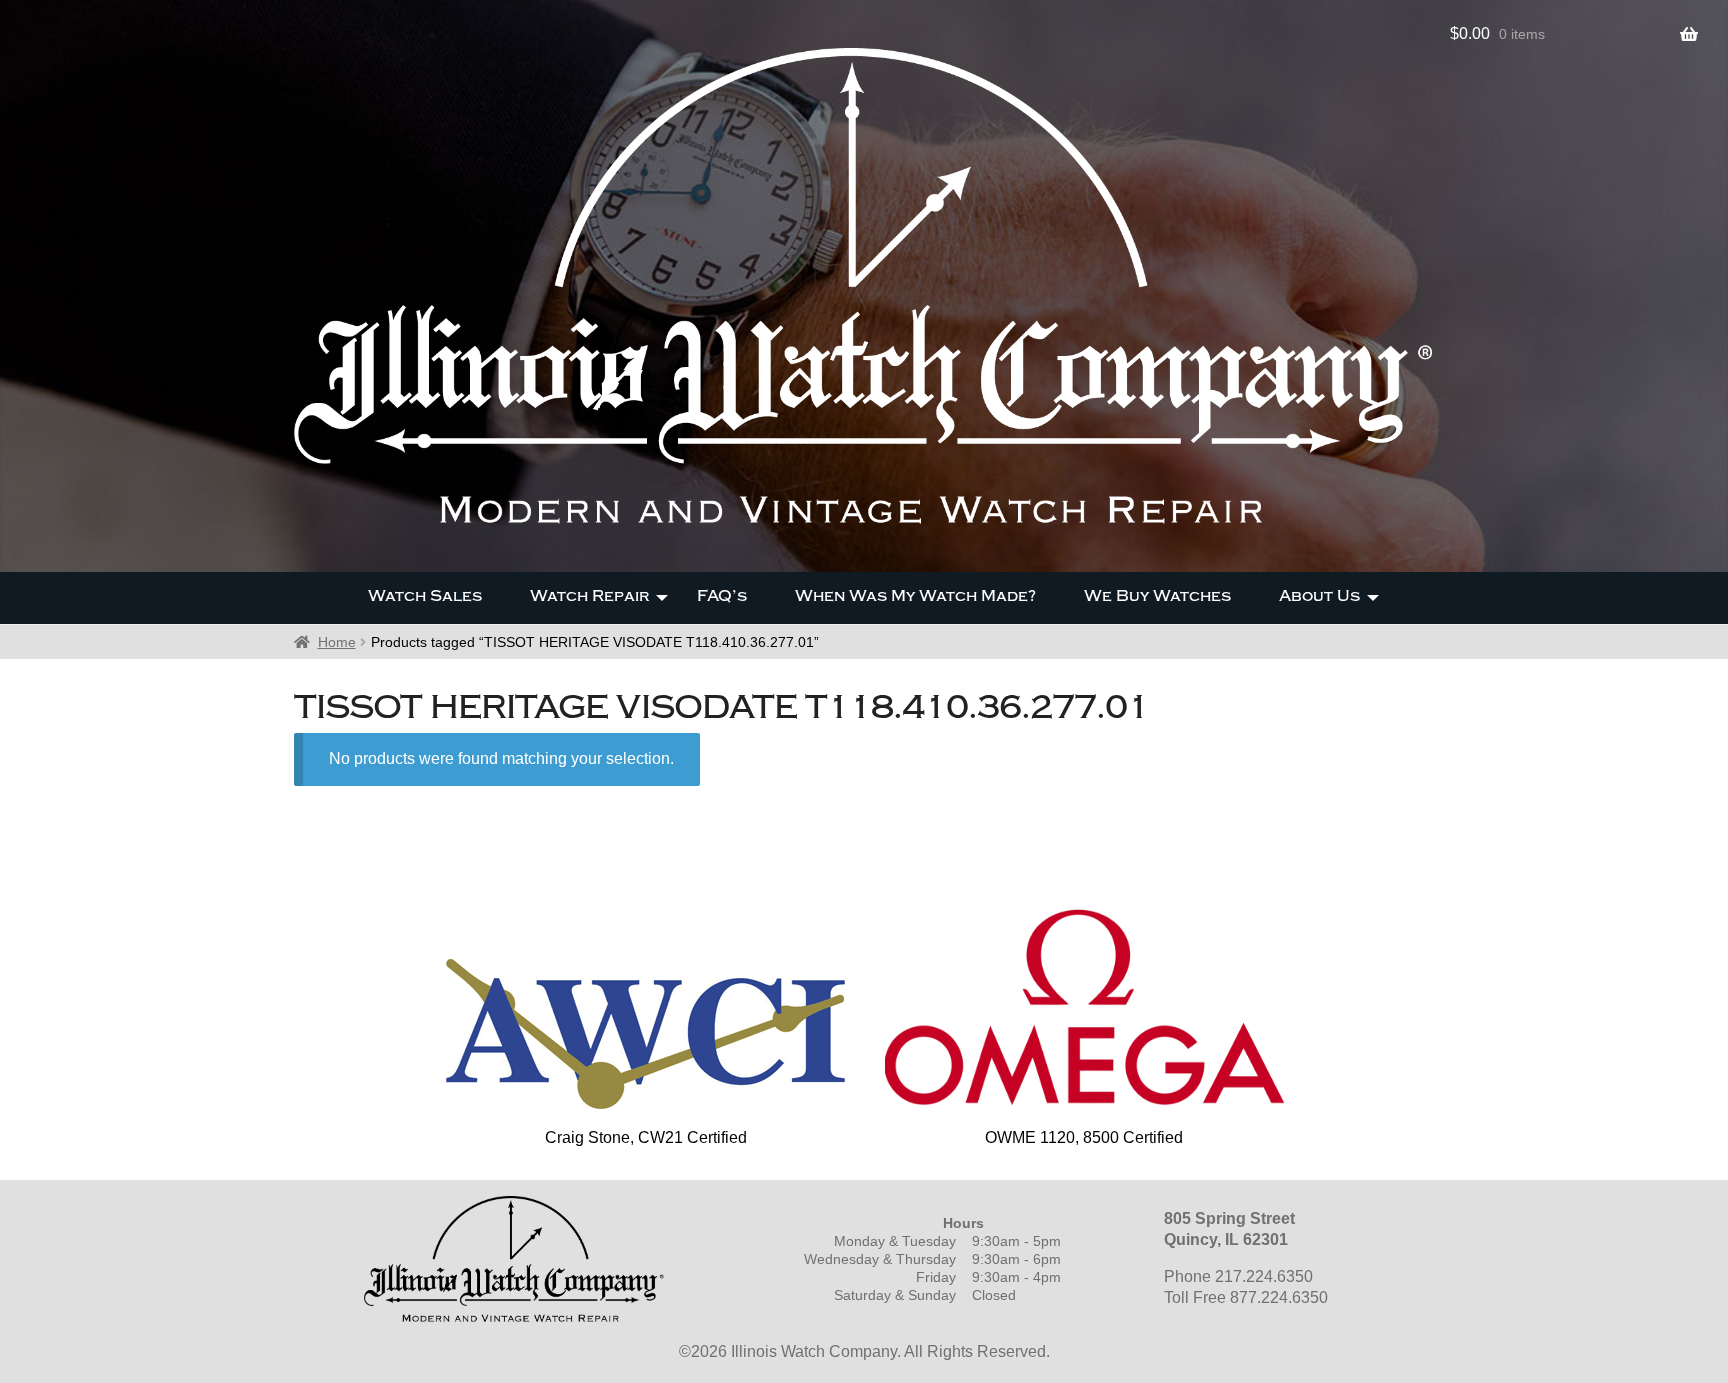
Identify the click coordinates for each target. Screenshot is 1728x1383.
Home (337, 642)
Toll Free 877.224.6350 (1246, 1297)
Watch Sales (425, 596)
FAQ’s (722, 596)
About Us (1319, 596)
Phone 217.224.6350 (1238, 1276)
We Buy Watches (1157, 596)
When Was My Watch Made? (915, 596)
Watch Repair (589, 596)
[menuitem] (425, 598)
